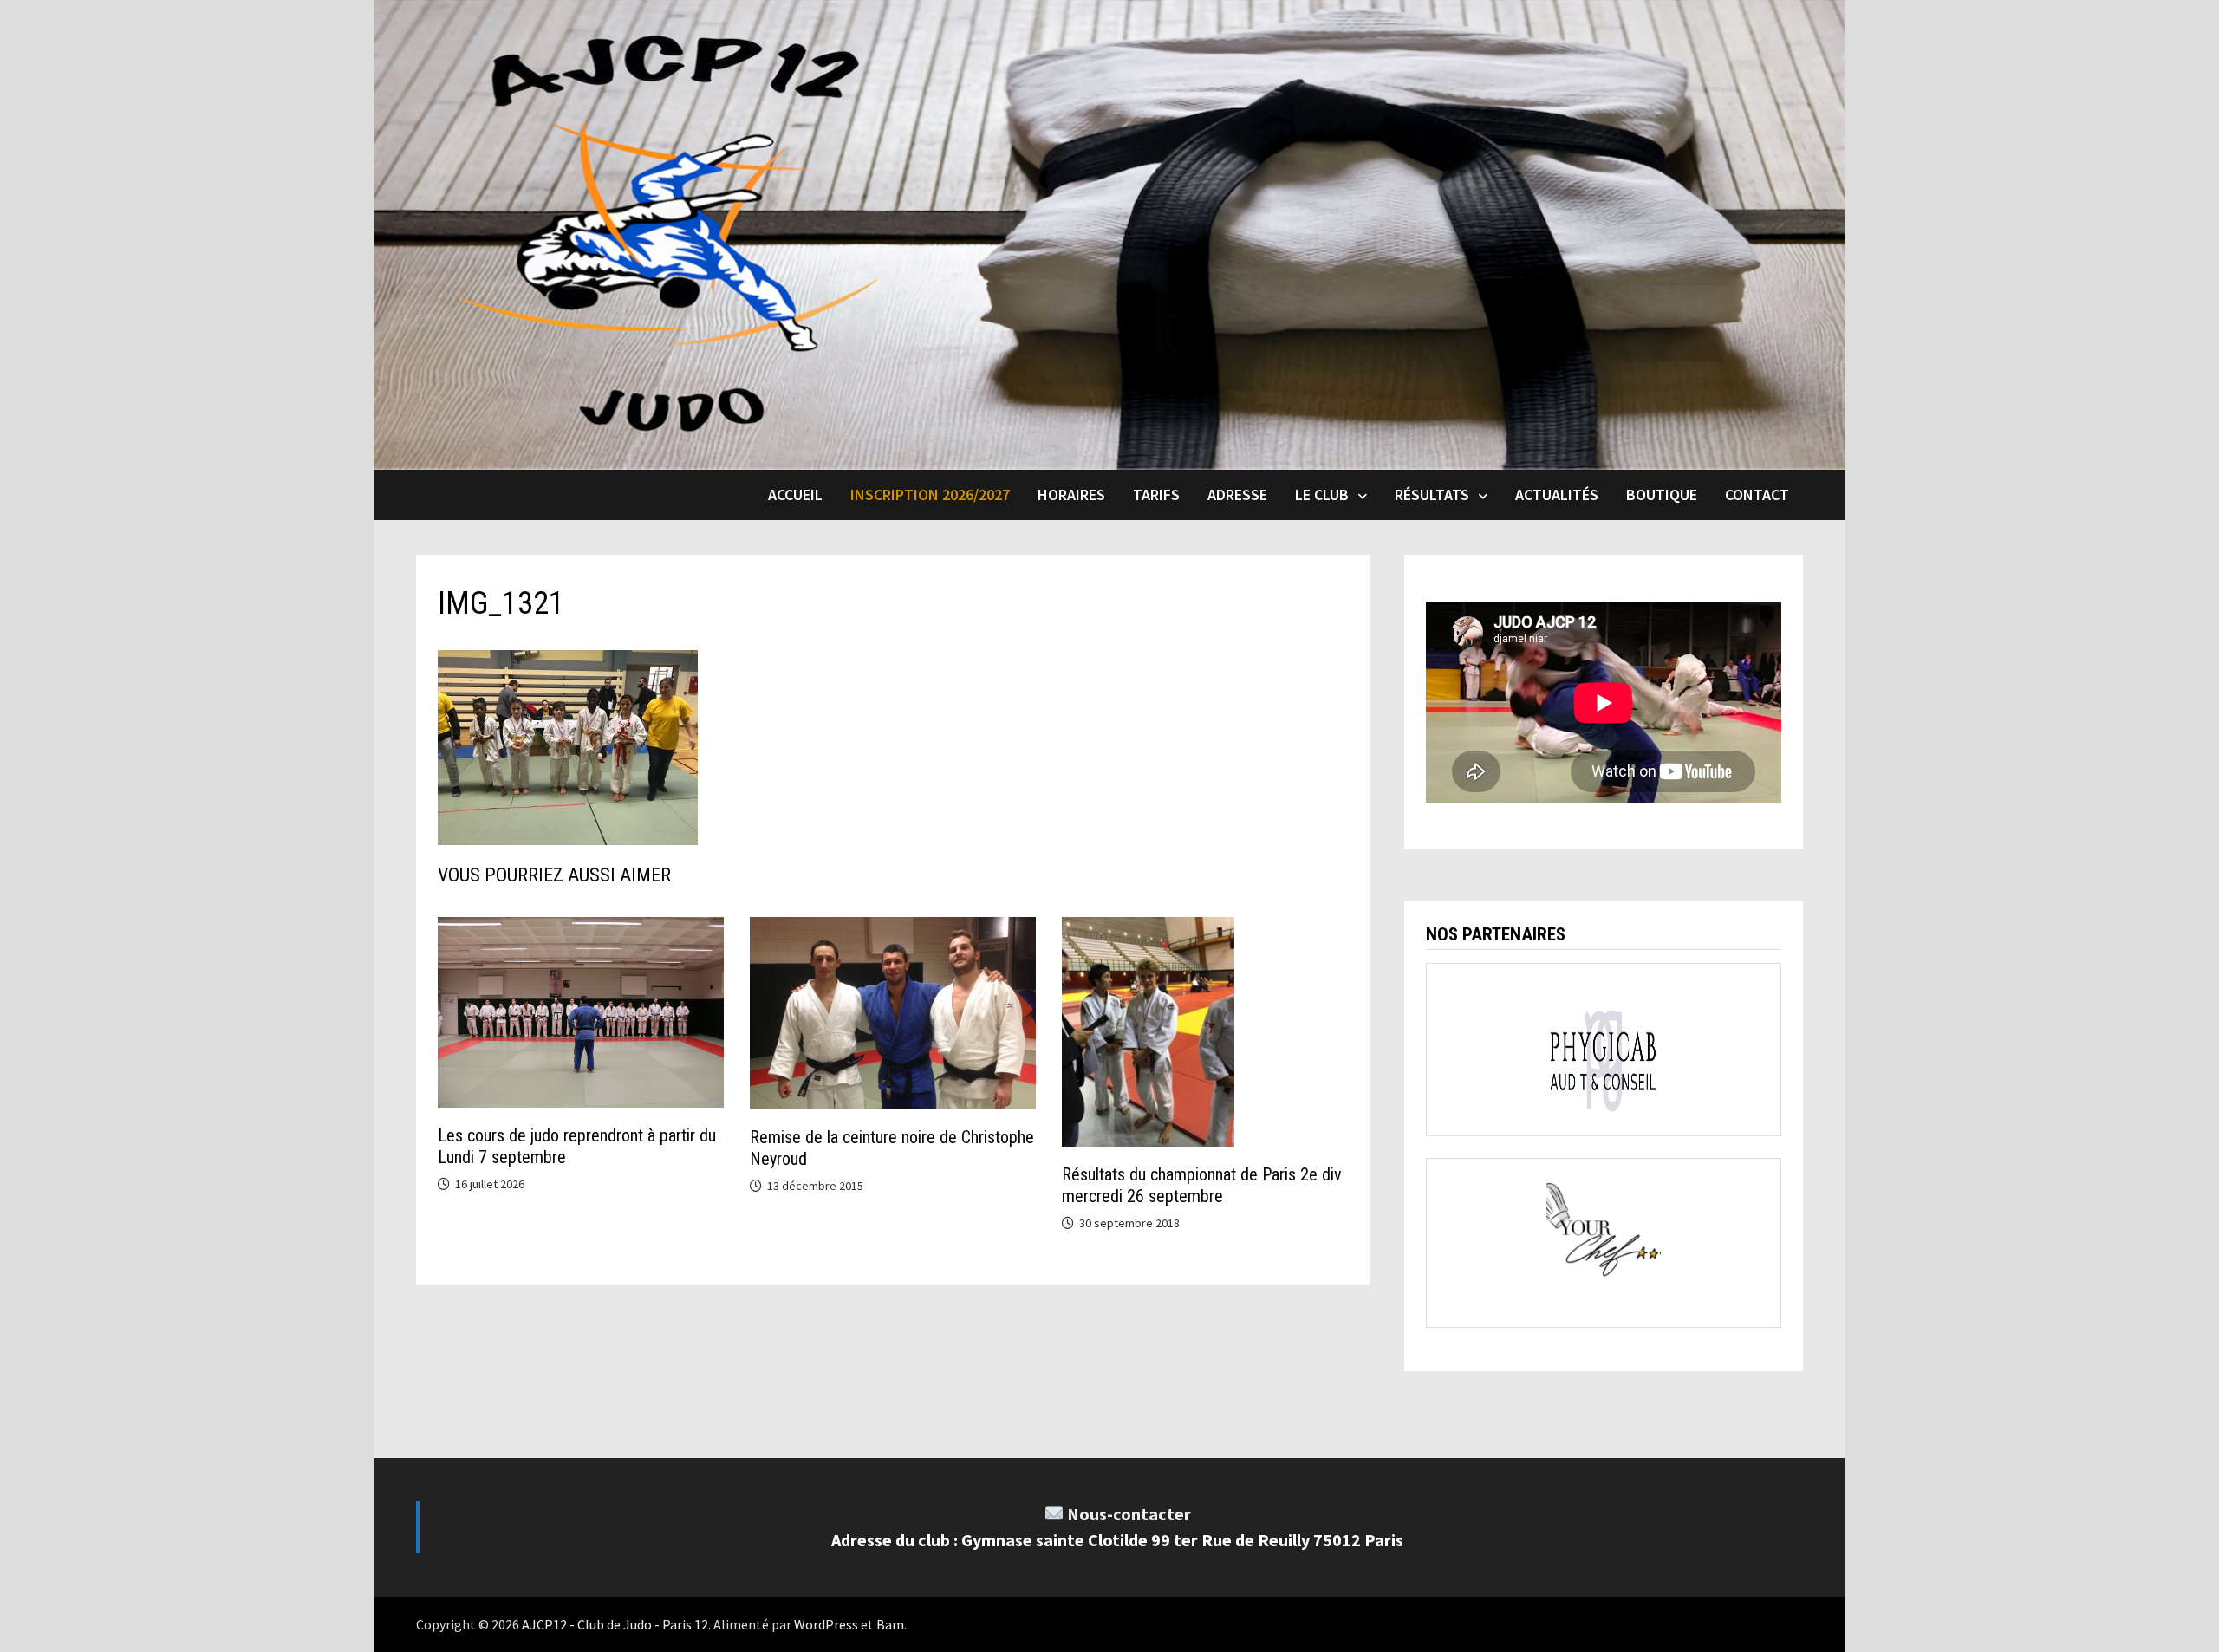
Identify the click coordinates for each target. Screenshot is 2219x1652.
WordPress (826, 1624)
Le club (1322, 494)
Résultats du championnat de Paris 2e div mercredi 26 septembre (1202, 1185)
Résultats (1432, 494)
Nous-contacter (1129, 1514)
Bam (890, 1624)
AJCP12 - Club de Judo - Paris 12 (615, 1624)
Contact (1757, 494)
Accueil (795, 494)
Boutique (1662, 494)
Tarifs (1156, 494)
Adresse (1237, 494)
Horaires (1071, 494)
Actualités (1557, 494)
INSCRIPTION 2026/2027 (930, 494)
